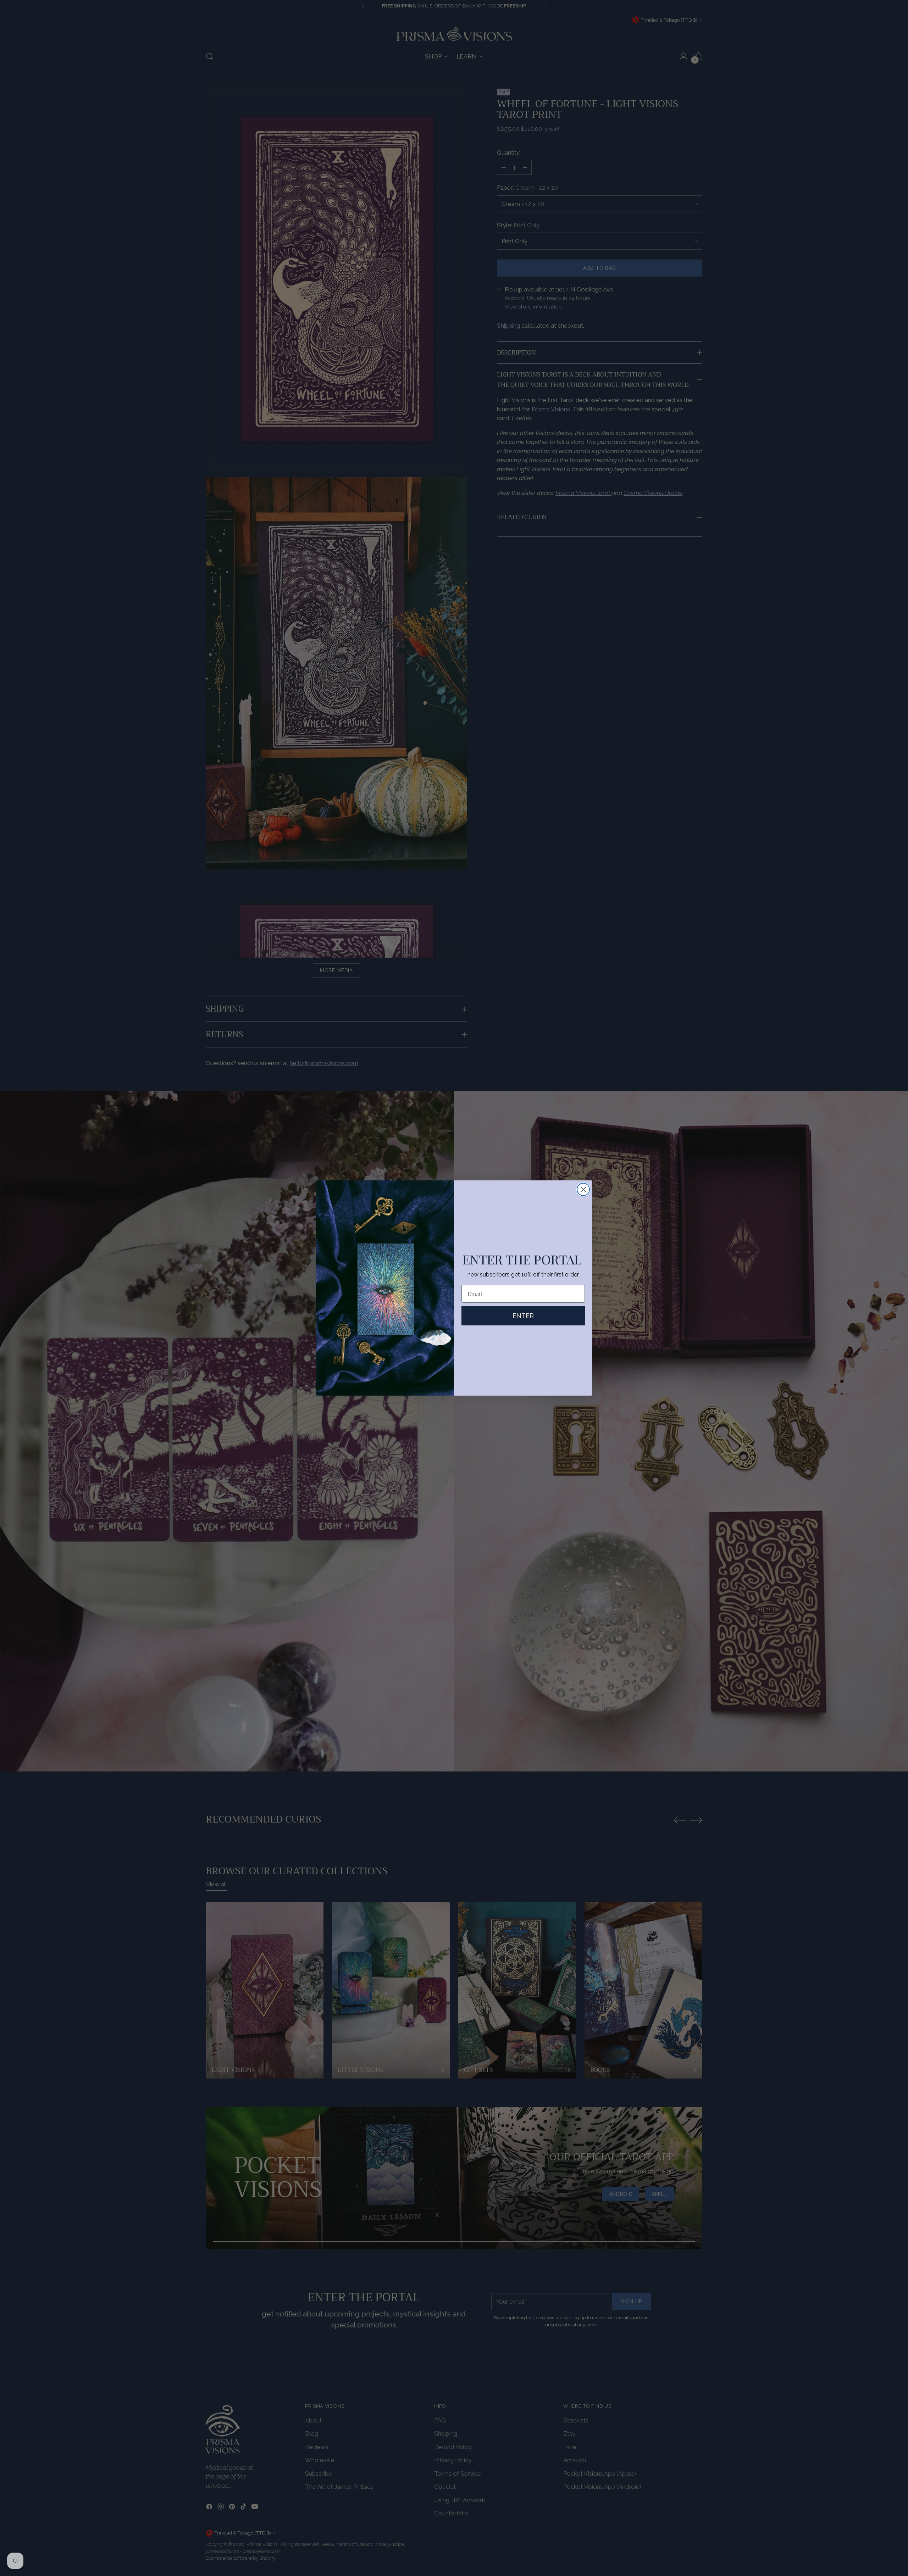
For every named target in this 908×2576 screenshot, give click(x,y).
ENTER (523, 1316)
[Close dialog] (583, 1189)
